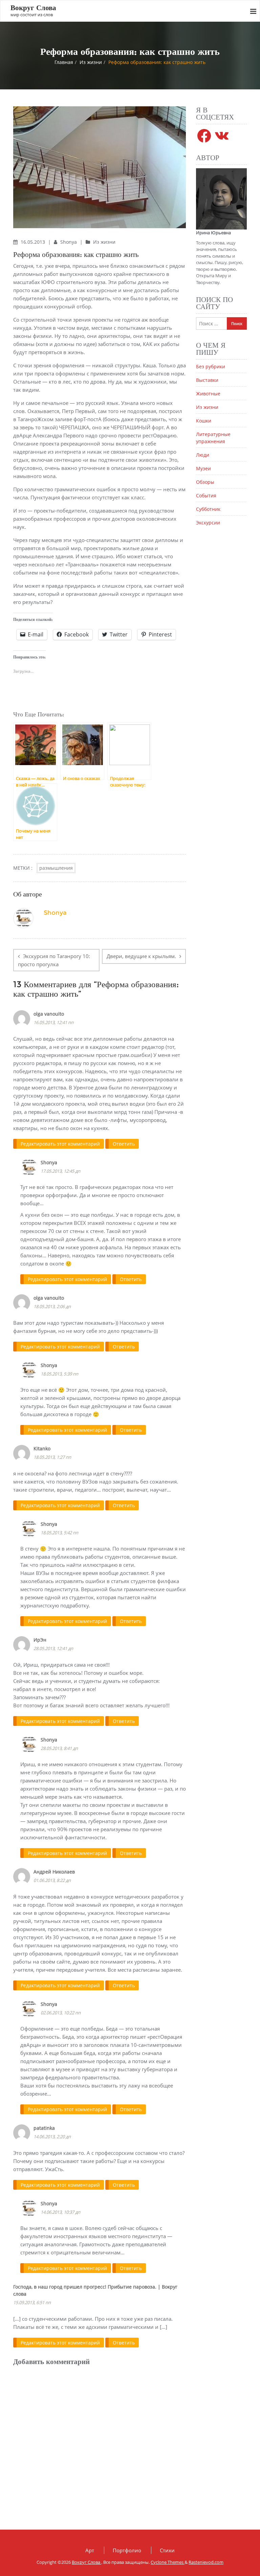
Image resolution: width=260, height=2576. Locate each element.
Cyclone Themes (168, 2562)
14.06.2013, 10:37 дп (60, 2212)
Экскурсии (208, 523)
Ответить (124, 1144)
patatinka (44, 2128)
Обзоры (205, 482)
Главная (64, 62)
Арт (90, 2550)
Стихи (167, 2550)
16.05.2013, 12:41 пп (53, 1022)
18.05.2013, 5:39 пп (59, 1374)
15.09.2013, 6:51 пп (32, 2302)
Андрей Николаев (54, 1872)
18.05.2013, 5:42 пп (59, 1533)
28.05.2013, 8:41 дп (59, 1748)
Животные (208, 394)
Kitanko (42, 1448)
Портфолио (127, 2550)
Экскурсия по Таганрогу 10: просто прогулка (54, 960)
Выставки (207, 380)
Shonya (69, 242)
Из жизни (91, 62)
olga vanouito (49, 1014)
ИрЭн (40, 1640)
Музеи (203, 468)
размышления (56, 868)
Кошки (204, 421)
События (206, 495)
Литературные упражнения (213, 438)
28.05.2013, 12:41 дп (53, 1648)
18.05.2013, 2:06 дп (52, 1306)
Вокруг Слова (86, 2562)
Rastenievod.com (206, 2562)
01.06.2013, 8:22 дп (52, 1880)
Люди (203, 455)
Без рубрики (211, 366)
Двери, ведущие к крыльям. (141, 956)
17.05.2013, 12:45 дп (60, 1171)
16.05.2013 (34, 242)
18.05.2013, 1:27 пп (52, 1457)
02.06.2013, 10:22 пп (61, 2013)
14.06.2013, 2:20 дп (52, 2137)
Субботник (208, 509)
